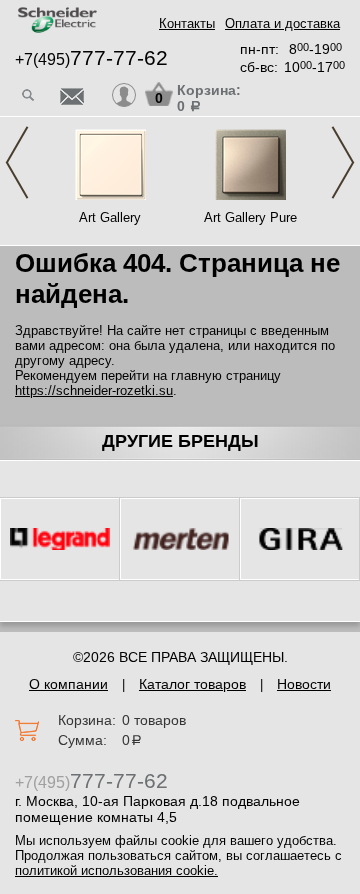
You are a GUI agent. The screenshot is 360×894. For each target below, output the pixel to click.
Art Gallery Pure (250, 217)
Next (343, 162)
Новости (304, 684)
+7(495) (91, 59)
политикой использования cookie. (116, 870)
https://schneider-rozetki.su (94, 390)
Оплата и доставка (282, 23)
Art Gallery (110, 217)
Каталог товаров (192, 684)
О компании (68, 684)
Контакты (187, 23)
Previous (17, 162)
